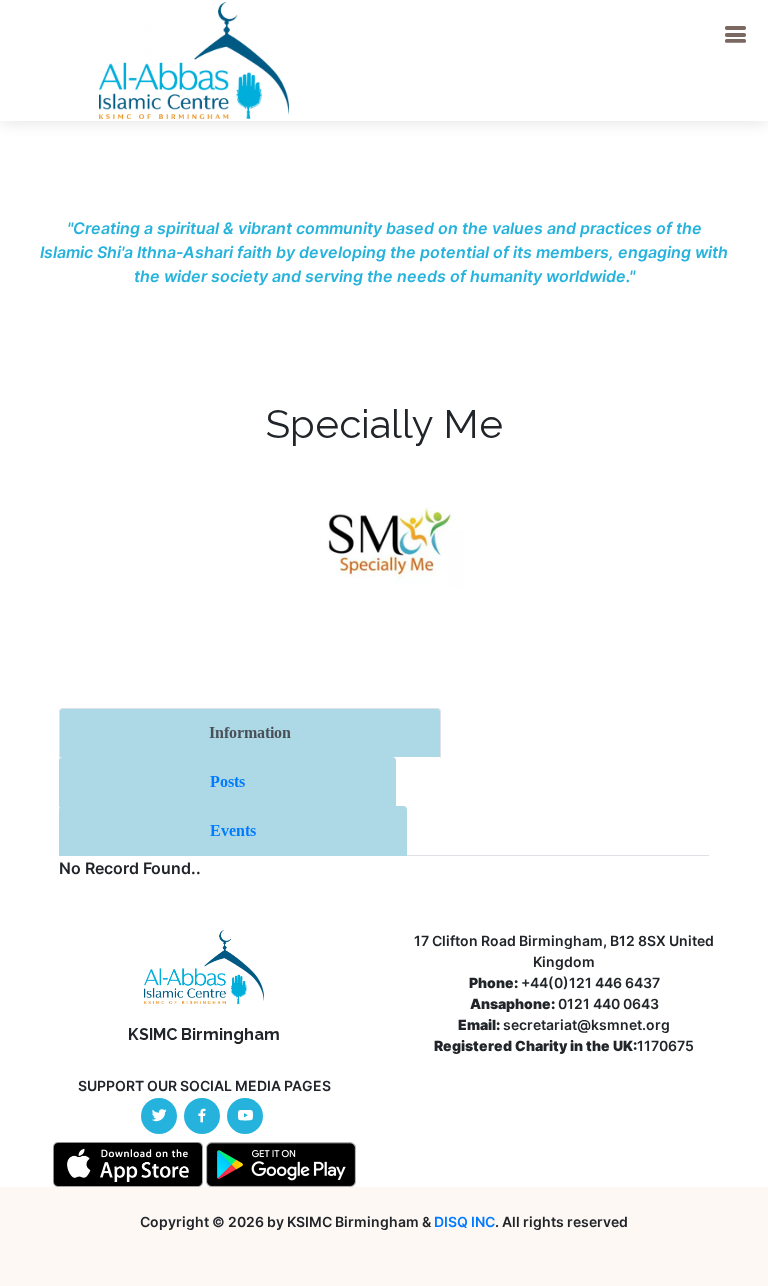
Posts (227, 781)
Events (233, 830)
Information (250, 732)
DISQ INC (464, 1221)
